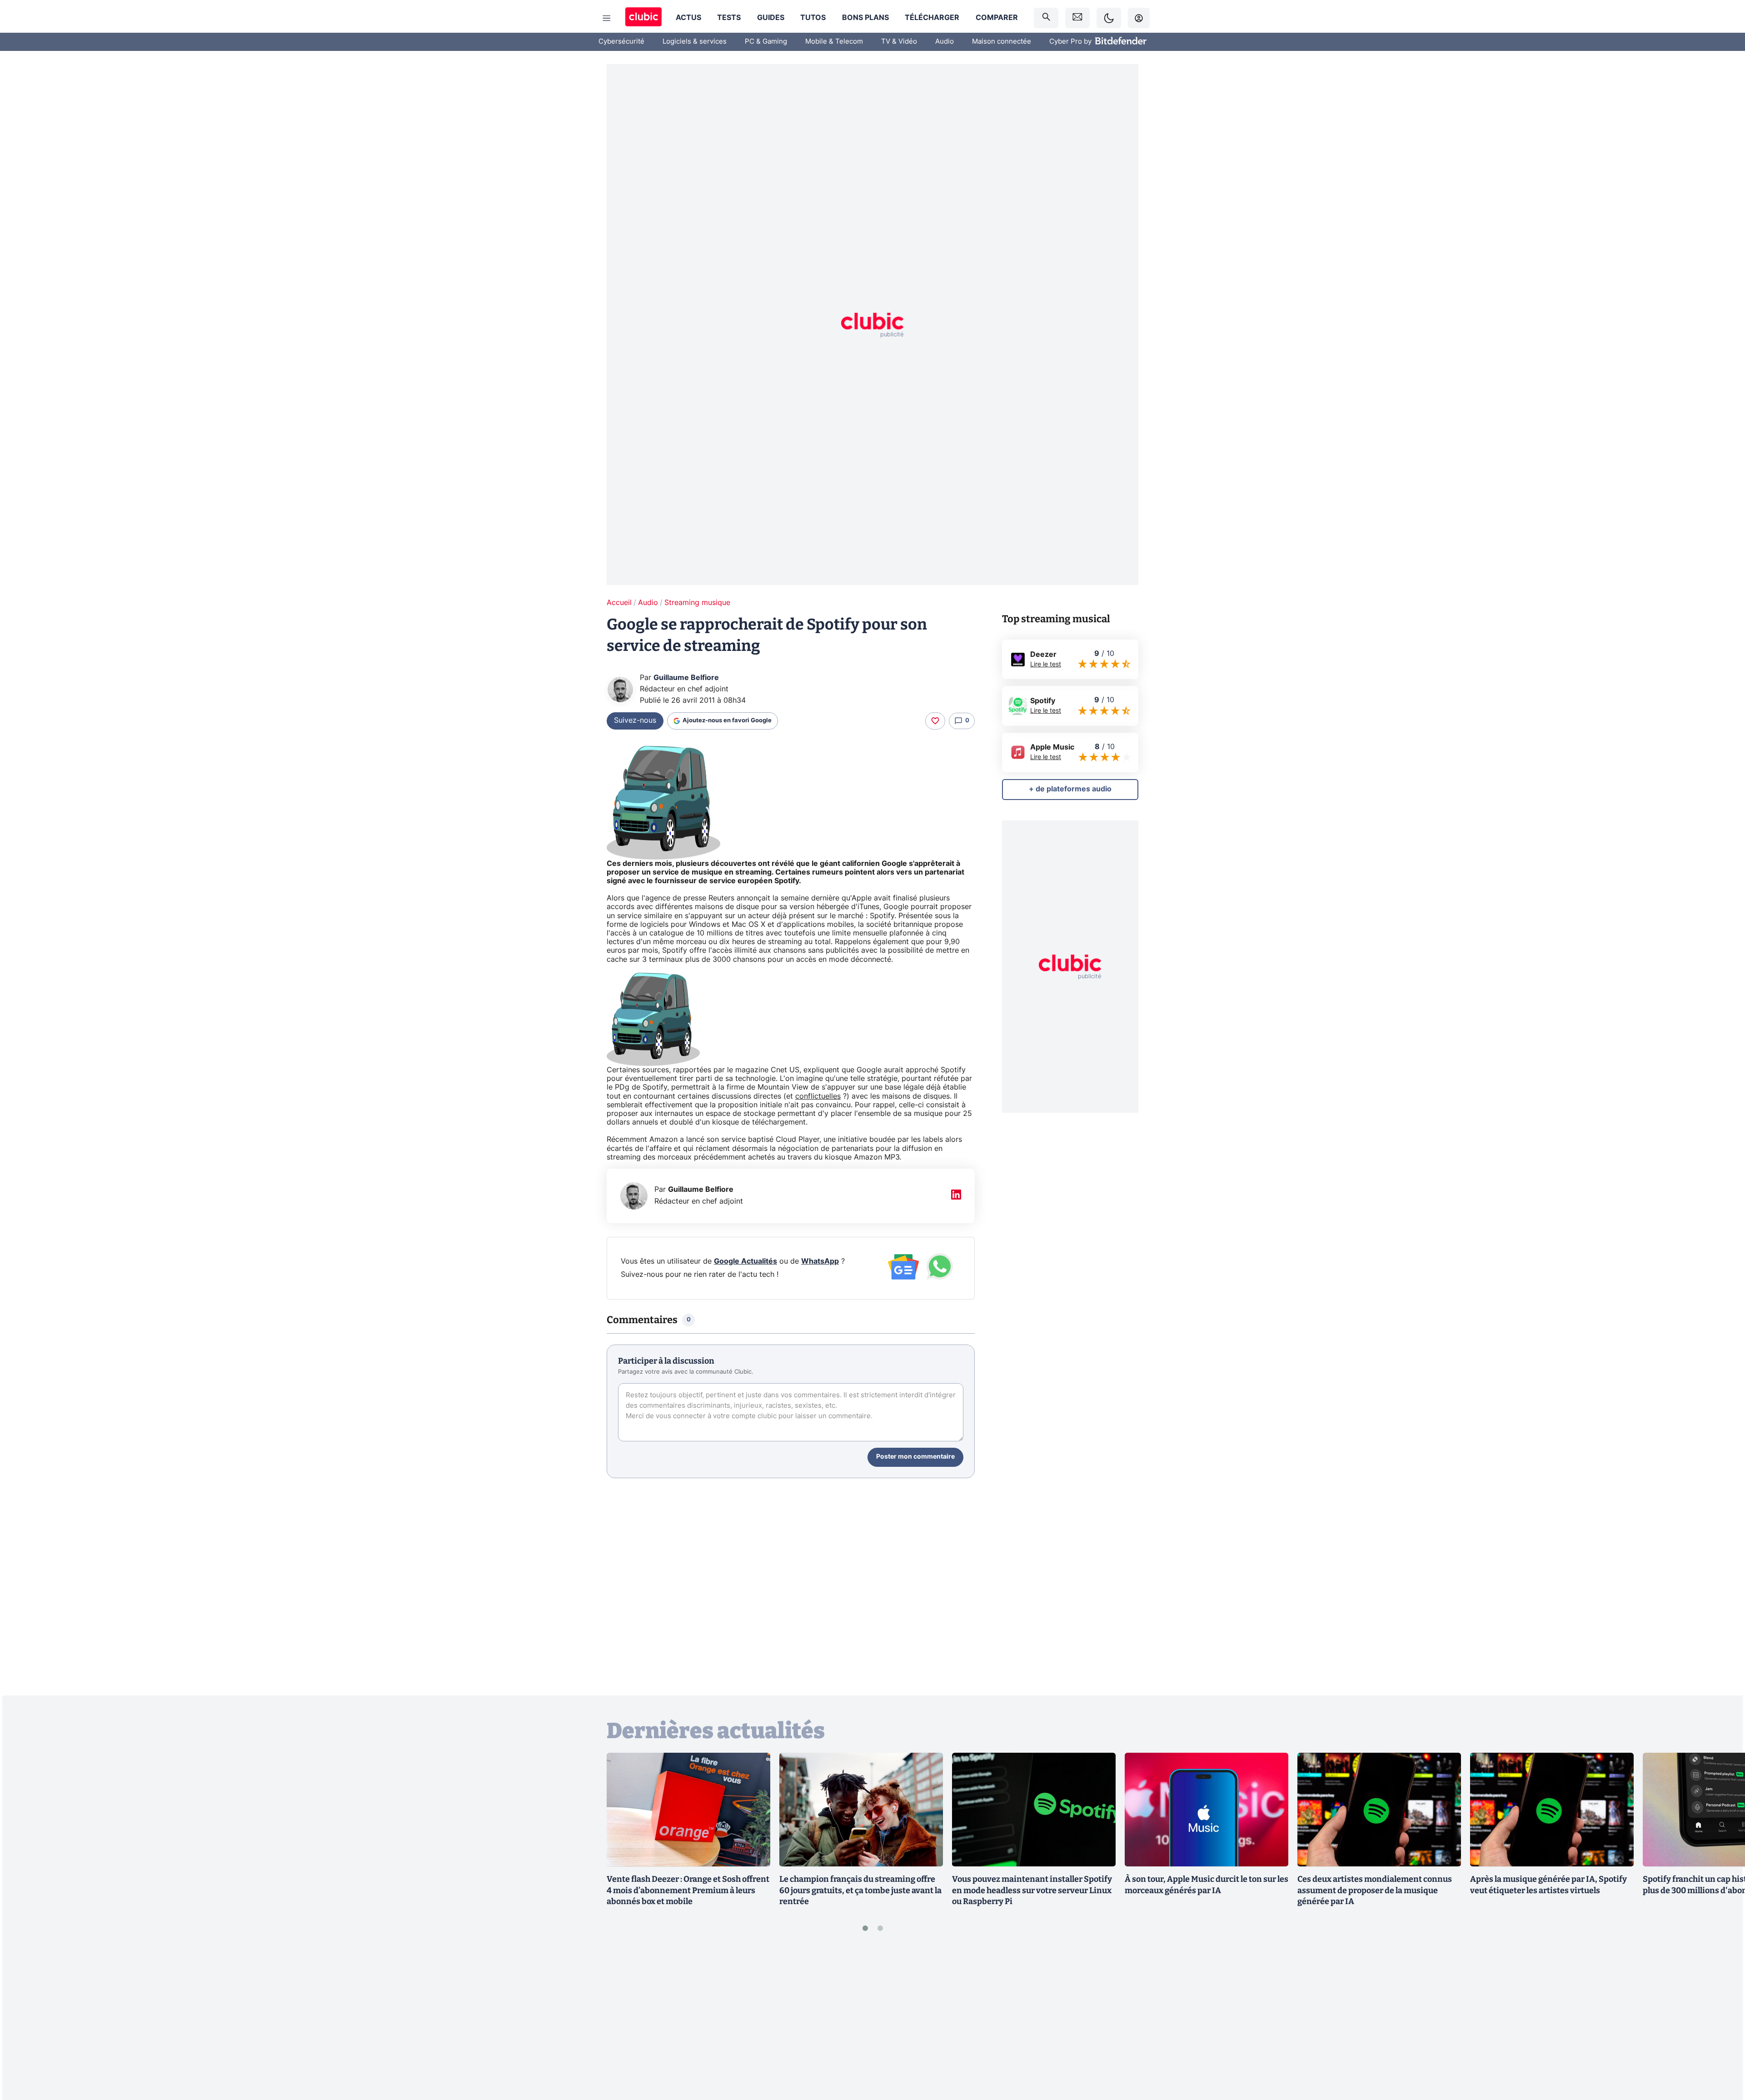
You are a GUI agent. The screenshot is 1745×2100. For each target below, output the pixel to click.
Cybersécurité (621, 42)
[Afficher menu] (607, 18)
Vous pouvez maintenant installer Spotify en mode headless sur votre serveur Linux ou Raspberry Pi (1032, 1890)
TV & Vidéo (899, 42)
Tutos (813, 18)
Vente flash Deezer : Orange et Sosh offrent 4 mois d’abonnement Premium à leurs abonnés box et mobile (688, 1890)
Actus (688, 18)
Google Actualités (745, 1261)
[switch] (1109, 18)
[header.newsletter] (1077, 18)
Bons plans (865, 18)
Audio (945, 42)
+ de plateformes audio (1070, 789)
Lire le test (1046, 665)
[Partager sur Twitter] (1722, 2052)
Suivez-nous (635, 720)
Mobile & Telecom (834, 42)
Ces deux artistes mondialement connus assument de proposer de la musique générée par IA (1375, 1890)
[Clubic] (643, 18)
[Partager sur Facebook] (1722, 2022)
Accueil (619, 603)
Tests (729, 18)
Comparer (997, 18)
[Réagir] (935, 721)
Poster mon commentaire (915, 1457)
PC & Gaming (766, 42)
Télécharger (932, 18)
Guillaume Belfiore (686, 678)
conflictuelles (818, 1096)
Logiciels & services (695, 42)
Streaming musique (697, 603)
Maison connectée (1002, 42)
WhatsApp (820, 1261)
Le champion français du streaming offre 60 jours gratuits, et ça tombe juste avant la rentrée (860, 1890)
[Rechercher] (1046, 18)
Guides (771, 18)
